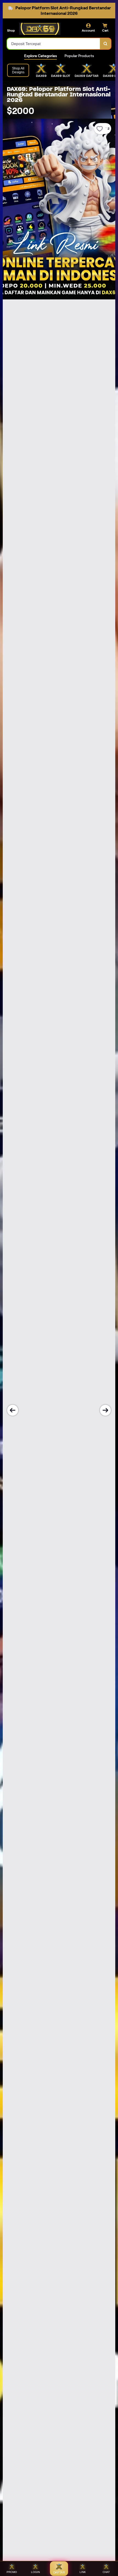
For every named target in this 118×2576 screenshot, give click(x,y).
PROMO (12, 2572)
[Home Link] (40, 29)
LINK (83, 2572)
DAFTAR (59, 2572)
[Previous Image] (13, 1410)
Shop (11, 30)
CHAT (106, 2572)
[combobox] (54, 44)
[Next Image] (105, 1410)
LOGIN (35, 2572)
